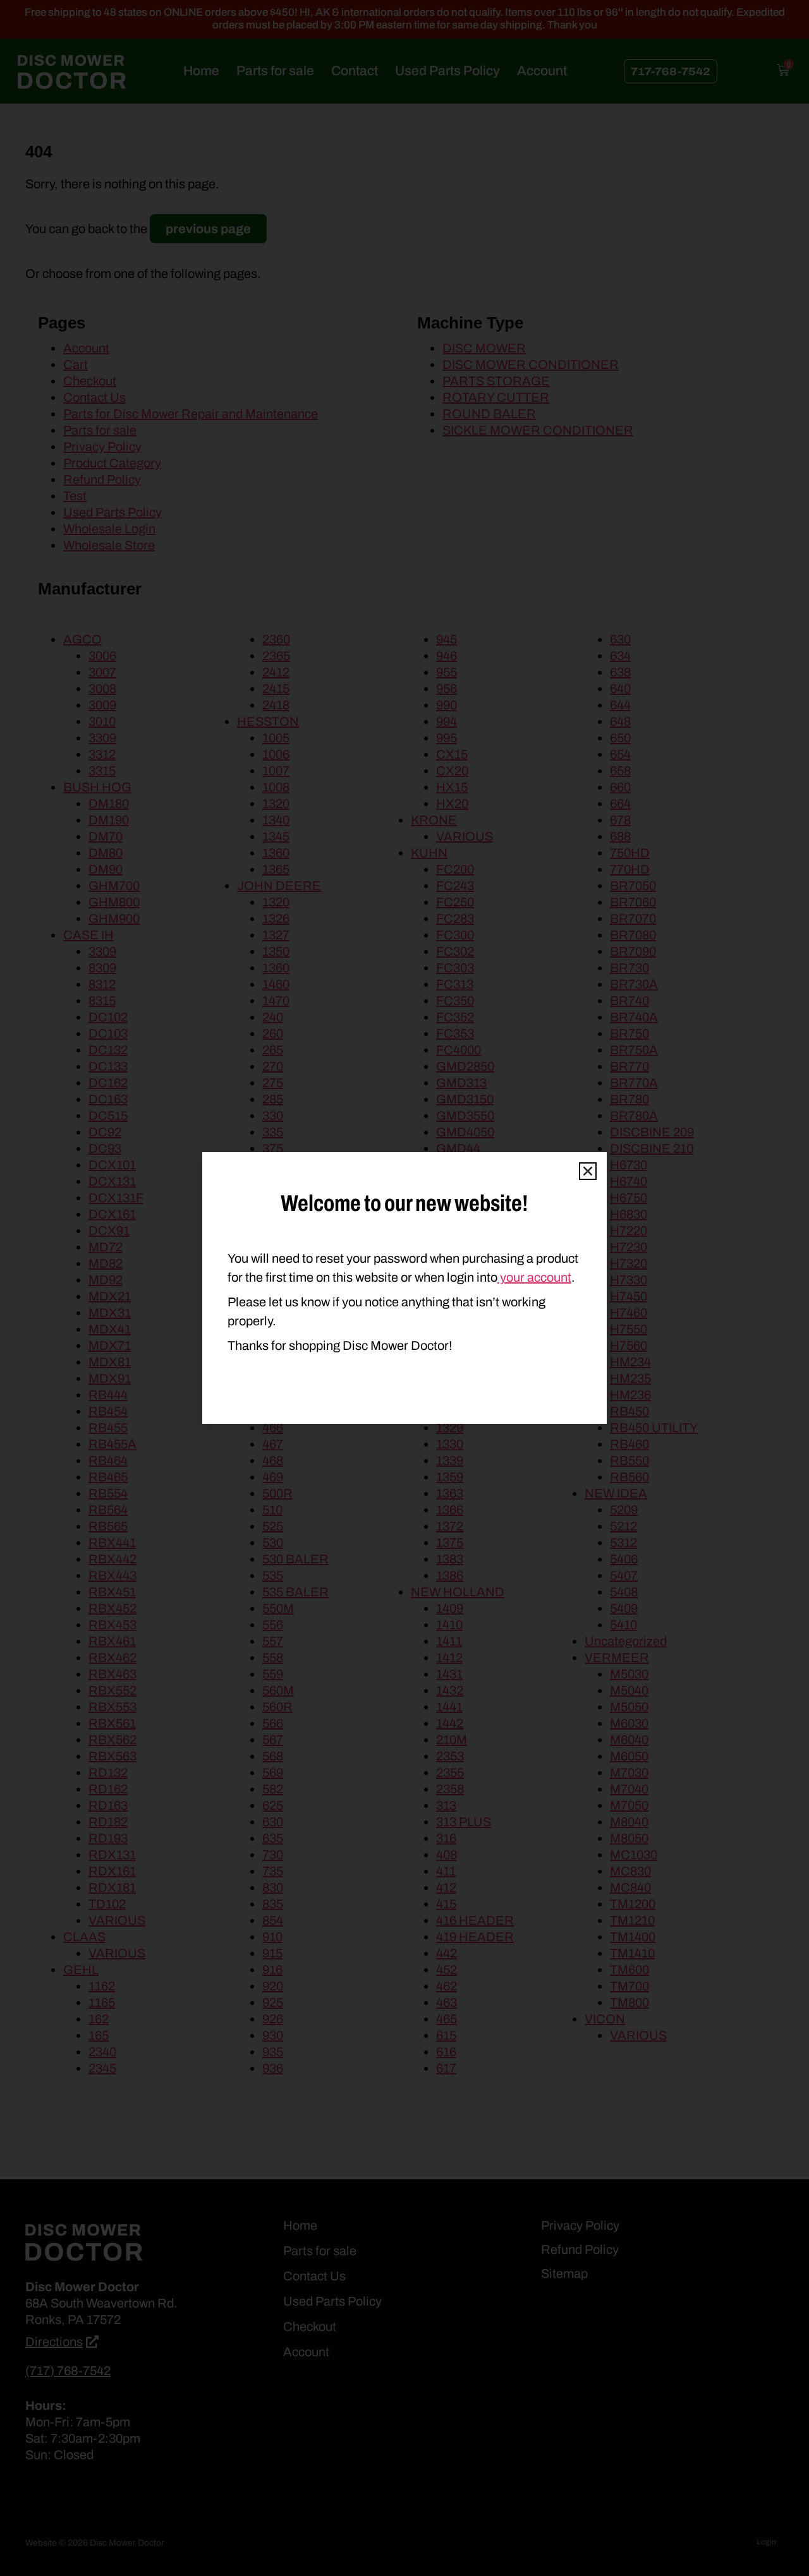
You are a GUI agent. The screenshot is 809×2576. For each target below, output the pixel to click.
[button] (588, 1171)
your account (534, 1277)
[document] (404, 1288)
